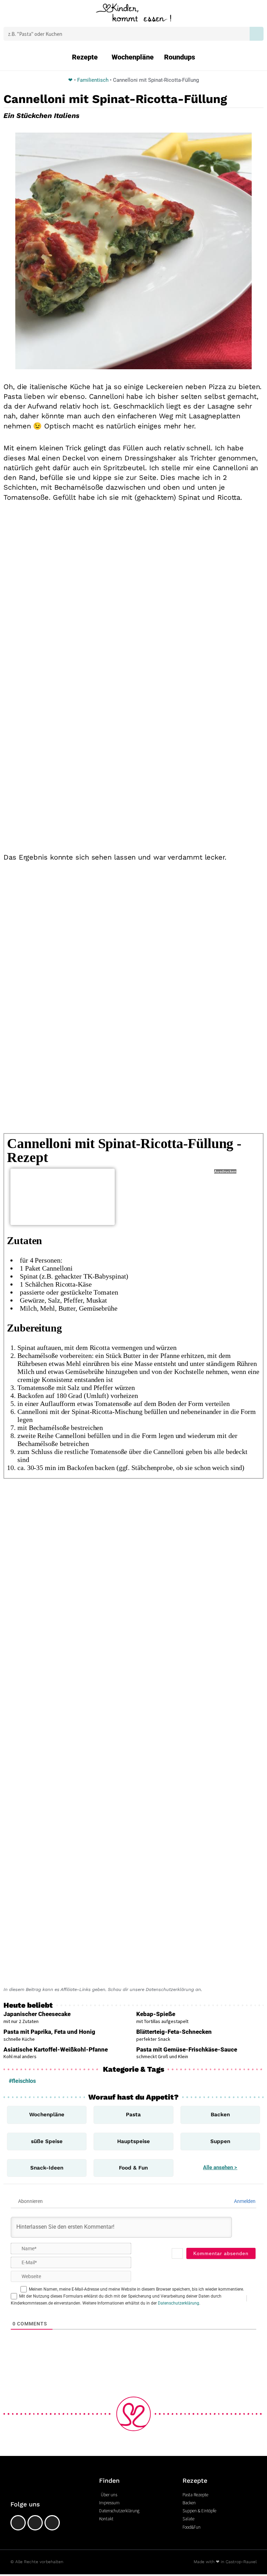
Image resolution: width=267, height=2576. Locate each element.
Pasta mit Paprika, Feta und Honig (49, 2032)
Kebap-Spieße (156, 2014)
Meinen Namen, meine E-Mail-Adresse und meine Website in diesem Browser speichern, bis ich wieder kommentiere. (136, 2289)
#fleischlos (22, 2081)
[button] (20, 14)
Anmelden (244, 2201)
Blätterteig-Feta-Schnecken (174, 2032)
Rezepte (85, 57)
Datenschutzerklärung (179, 2303)
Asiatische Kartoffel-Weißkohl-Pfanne (56, 2049)
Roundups (180, 57)
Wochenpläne (133, 57)
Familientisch (93, 80)
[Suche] (257, 34)
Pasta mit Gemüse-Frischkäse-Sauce (187, 2049)
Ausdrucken (225, 1171)
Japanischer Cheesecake (37, 2014)
